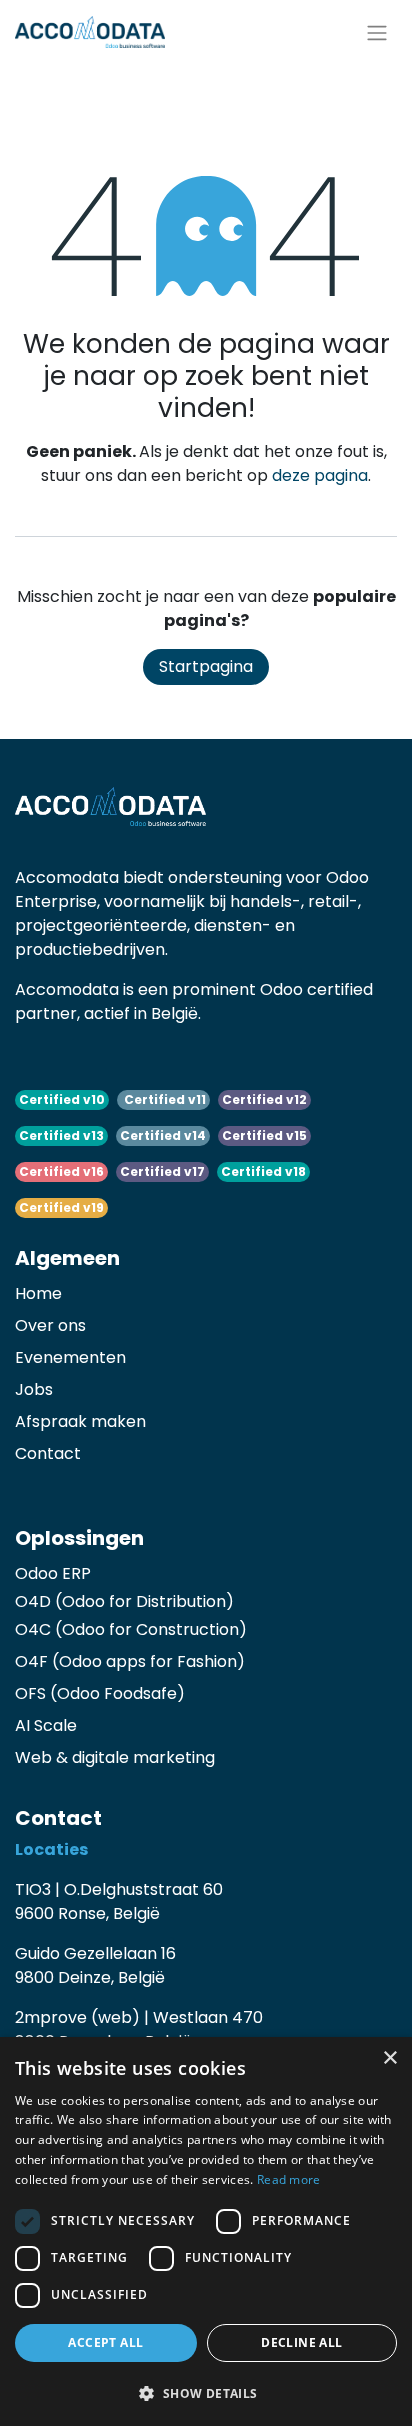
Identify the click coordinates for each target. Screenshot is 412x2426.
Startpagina (206, 666)
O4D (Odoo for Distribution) (124, 1601)
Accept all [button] (105, 2342)
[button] (206, 2393)
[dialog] (206, 2231)
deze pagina (320, 475)
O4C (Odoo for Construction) (131, 1629)
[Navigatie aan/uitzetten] (377, 32)
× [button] (389, 2058)
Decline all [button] (301, 2342)
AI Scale (46, 1725)
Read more (289, 2179)
